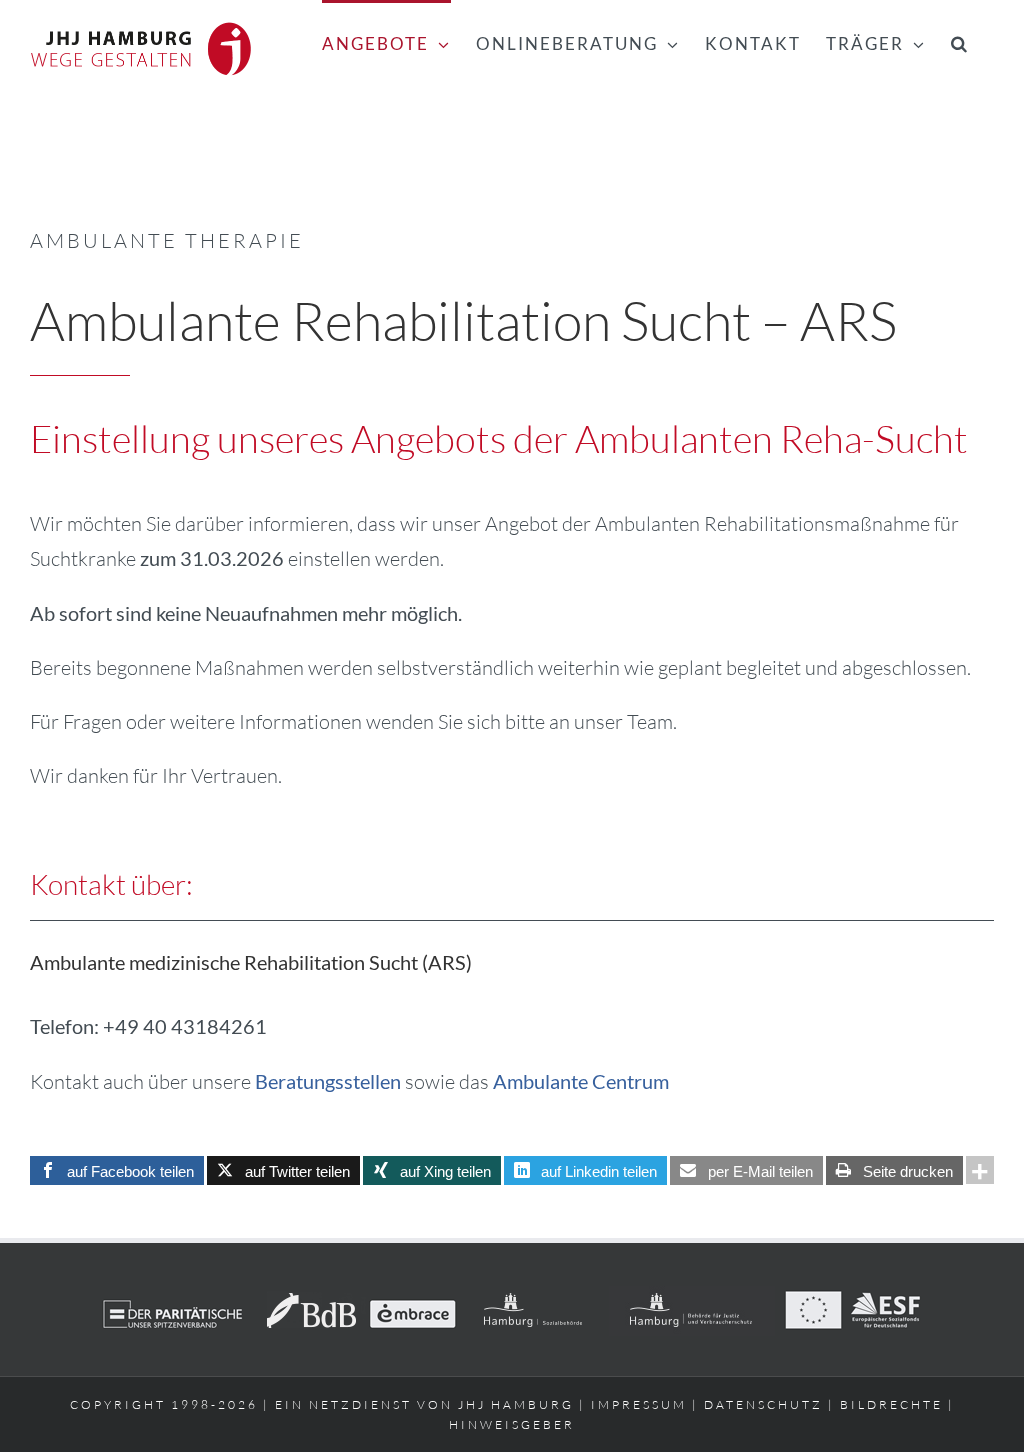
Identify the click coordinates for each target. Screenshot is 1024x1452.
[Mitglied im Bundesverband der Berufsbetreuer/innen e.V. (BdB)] (311, 1302)
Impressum (639, 1404)
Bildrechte (891, 1404)
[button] (960, 42)
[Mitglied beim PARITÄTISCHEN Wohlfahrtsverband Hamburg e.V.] (173, 1302)
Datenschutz (763, 1404)
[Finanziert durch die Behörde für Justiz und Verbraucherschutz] (692, 1302)
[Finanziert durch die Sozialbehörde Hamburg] (532, 1302)
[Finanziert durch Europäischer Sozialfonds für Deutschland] (852, 1302)
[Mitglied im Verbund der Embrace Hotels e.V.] (412, 1302)
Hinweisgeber (512, 1424)
